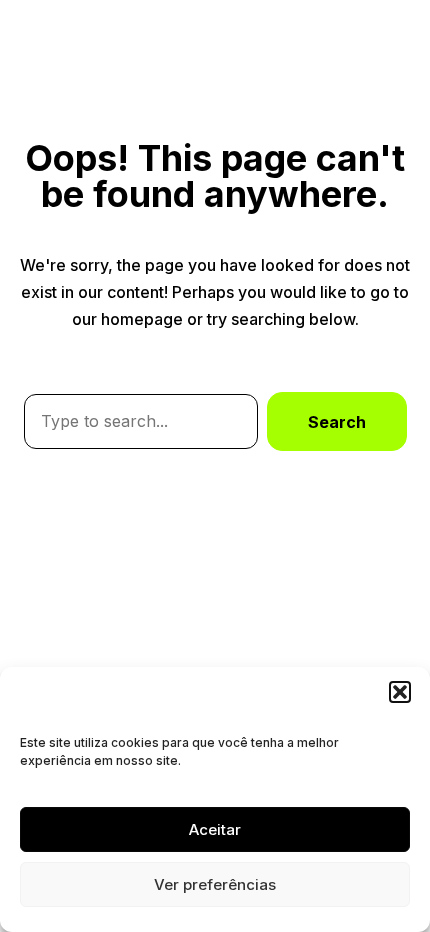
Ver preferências (215, 884)
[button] (400, 692)
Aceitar (215, 829)
